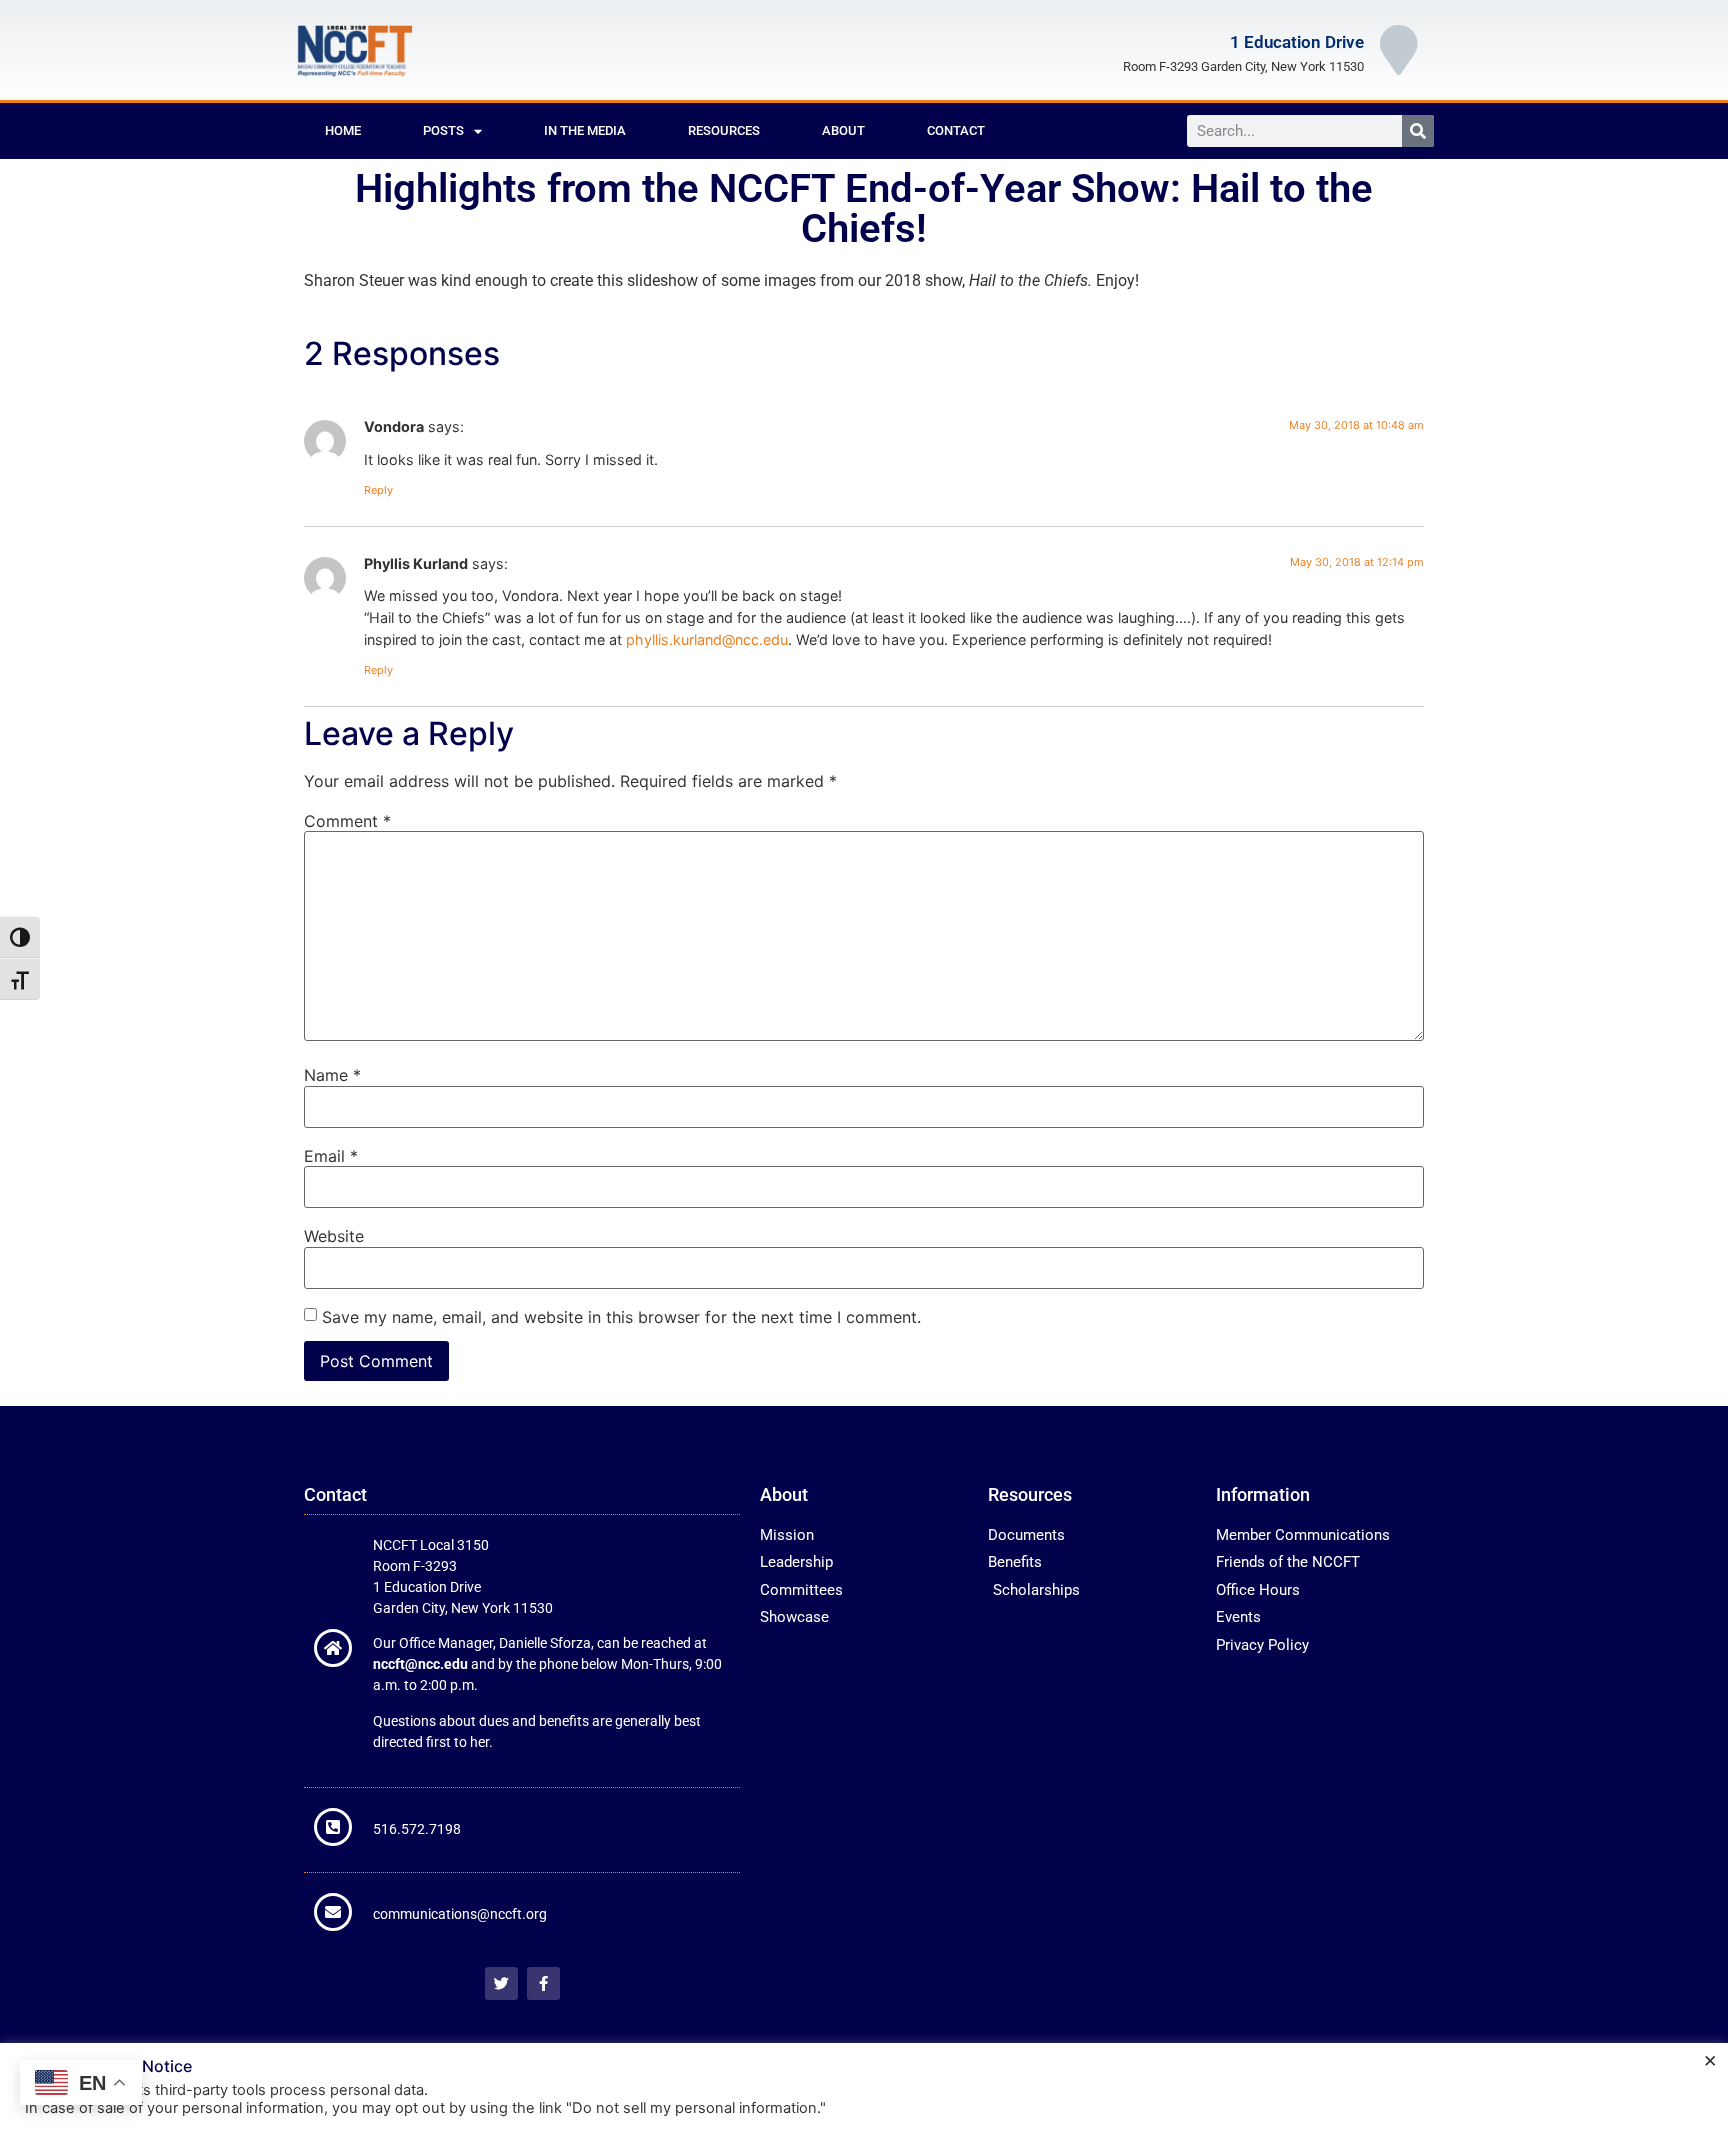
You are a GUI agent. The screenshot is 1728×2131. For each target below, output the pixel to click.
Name (332, 1075)
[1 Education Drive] (1399, 50)
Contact (956, 130)
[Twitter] (501, 1983)
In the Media (585, 130)
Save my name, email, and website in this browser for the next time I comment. (621, 1317)
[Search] (1418, 131)
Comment (347, 821)
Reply (378, 490)
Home (343, 130)
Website (334, 1236)
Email (331, 1156)
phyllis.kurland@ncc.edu (707, 639)
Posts (443, 130)
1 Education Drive (1297, 42)
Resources (724, 130)
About (843, 130)
